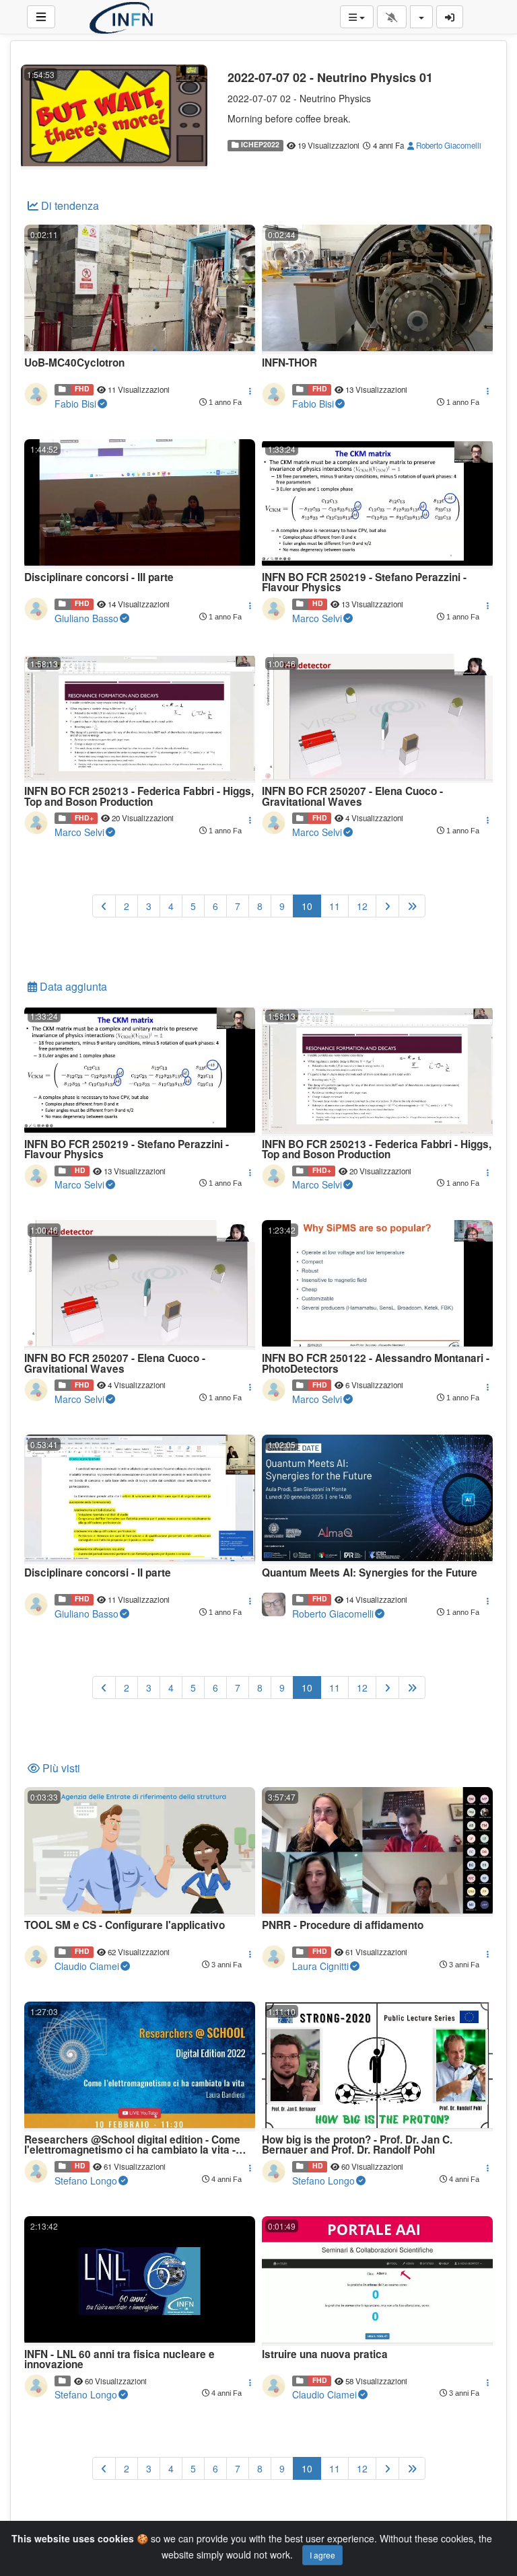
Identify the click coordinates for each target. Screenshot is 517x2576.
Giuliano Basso (87, 618)
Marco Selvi (317, 618)
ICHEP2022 (259, 145)
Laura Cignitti (320, 1966)
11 (335, 906)
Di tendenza (69, 205)
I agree (322, 2555)
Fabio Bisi (75, 404)
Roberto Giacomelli (448, 145)
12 (362, 906)
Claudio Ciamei (87, 1966)
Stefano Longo (86, 2181)
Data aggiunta (72, 986)
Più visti (60, 1768)
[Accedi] (450, 17)
